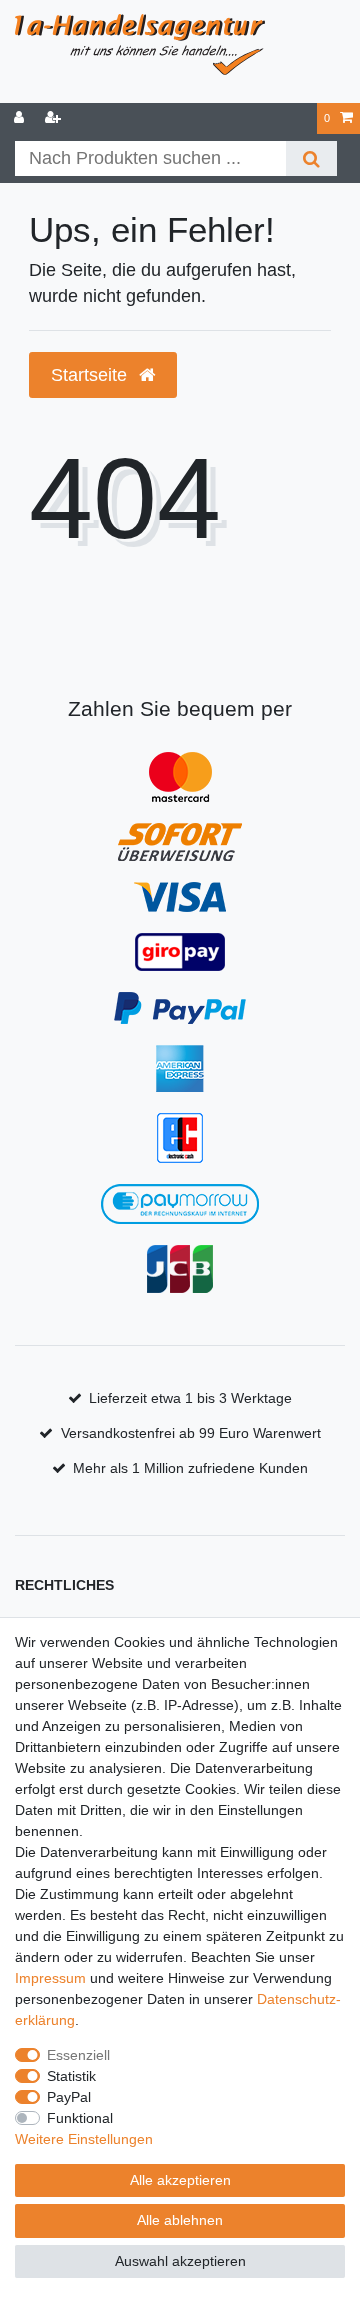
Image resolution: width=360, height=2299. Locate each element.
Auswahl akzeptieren (180, 2261)
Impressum (50, 1978)
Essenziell (78, 2055)
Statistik (71, 2076)
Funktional (80, 2118)
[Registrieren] (55, 118)
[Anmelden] (21, 118)
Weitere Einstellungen (84, 2139)
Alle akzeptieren (180, 2180)
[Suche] (311, 158)
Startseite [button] (91, 375)
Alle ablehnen (180, 2220)
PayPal (69, 2097)
